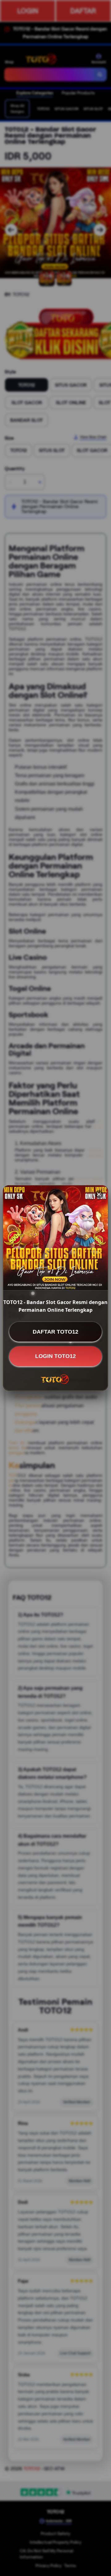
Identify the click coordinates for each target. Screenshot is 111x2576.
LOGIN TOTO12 (55, 1356)
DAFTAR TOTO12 (55, 1332)
